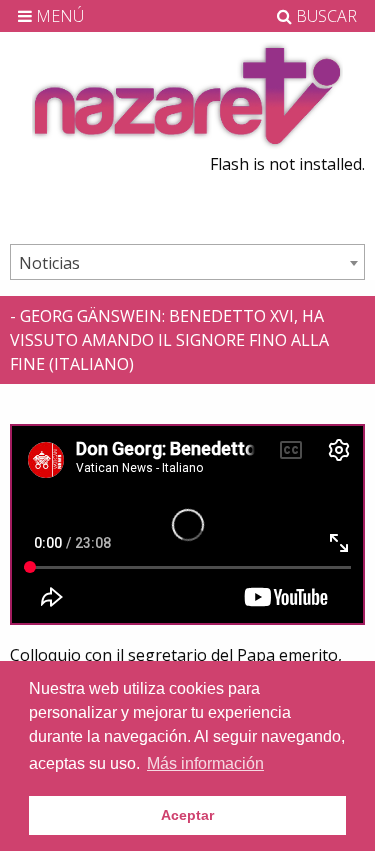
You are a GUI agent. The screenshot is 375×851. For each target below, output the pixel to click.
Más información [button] (205, 763)
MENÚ (58, 16)
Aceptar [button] (187, 815)
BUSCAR (324, 16)
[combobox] (187, 262)
